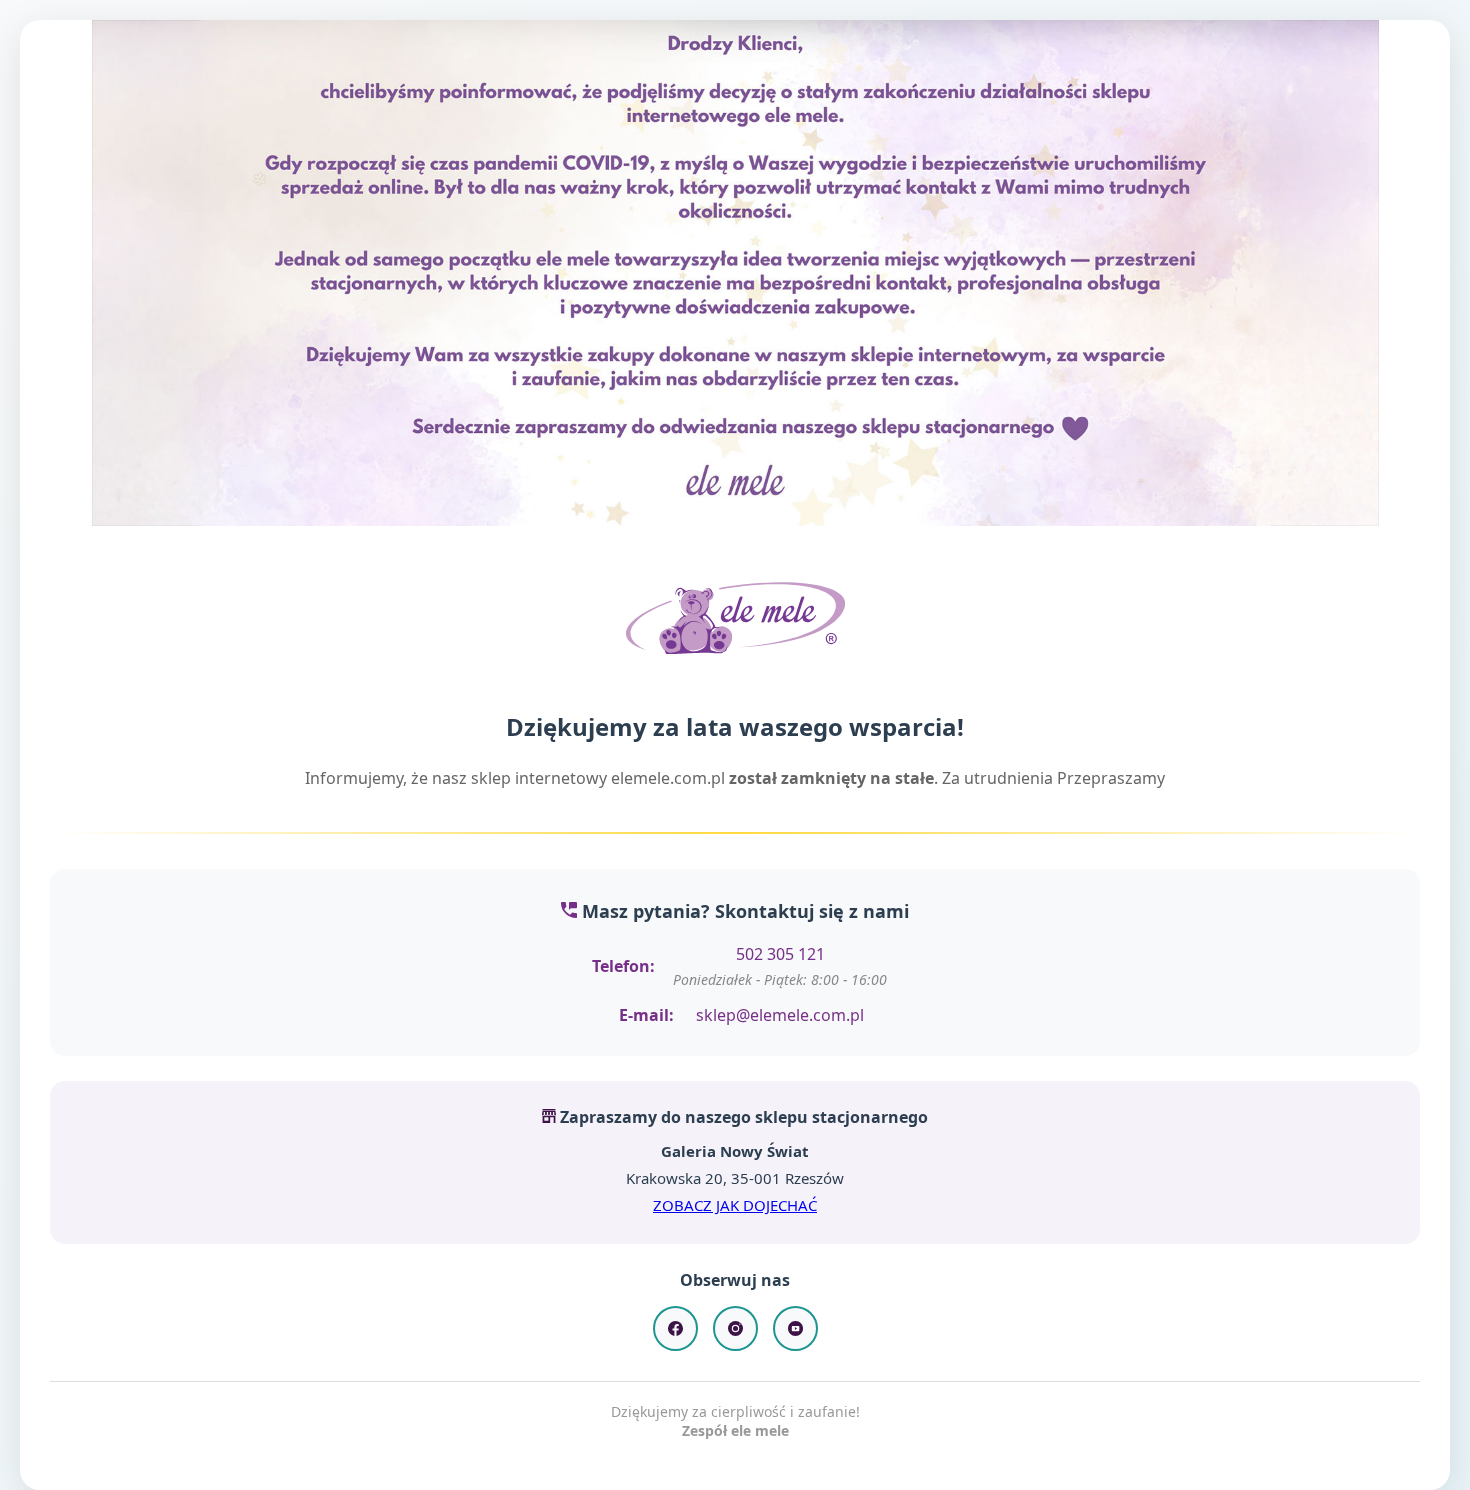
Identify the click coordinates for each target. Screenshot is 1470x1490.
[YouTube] (795, 1328)
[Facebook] (675, 1328)
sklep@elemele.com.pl (780, 1015)
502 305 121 (780, 954)
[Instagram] (735, 1328)
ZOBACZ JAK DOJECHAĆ (735, 1205)
